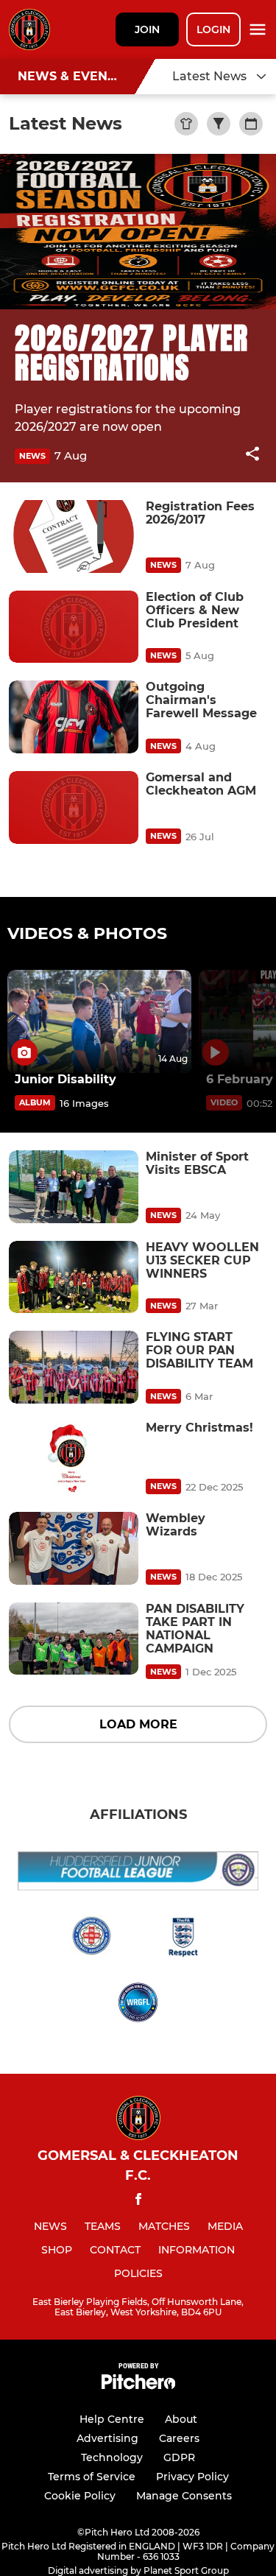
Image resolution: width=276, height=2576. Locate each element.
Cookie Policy (80, 2496)
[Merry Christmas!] (74, 1458)
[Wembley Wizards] (74, 1548)
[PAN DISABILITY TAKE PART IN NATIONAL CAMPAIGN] (74, 1639)
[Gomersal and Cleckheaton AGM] (74, 807)
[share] (252, 455)
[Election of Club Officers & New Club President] (74, 627)
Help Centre (112, 2419)
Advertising (107, 2438)
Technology (112, 2457)
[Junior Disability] (99, 1022)
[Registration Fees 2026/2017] (74, 536)
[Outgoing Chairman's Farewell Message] (74, 717)
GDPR (179, 2457)
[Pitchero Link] (138, 2386)
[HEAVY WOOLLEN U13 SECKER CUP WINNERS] (74, 1277)
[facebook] (138, 2202)
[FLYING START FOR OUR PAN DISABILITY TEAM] (74, 1367)
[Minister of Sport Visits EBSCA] (74, 1187)
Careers (179, 2438)
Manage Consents (184, 2496)
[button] (252, 456)
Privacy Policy (192, 2477)
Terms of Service (92, 2477)
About (181, 2419)
